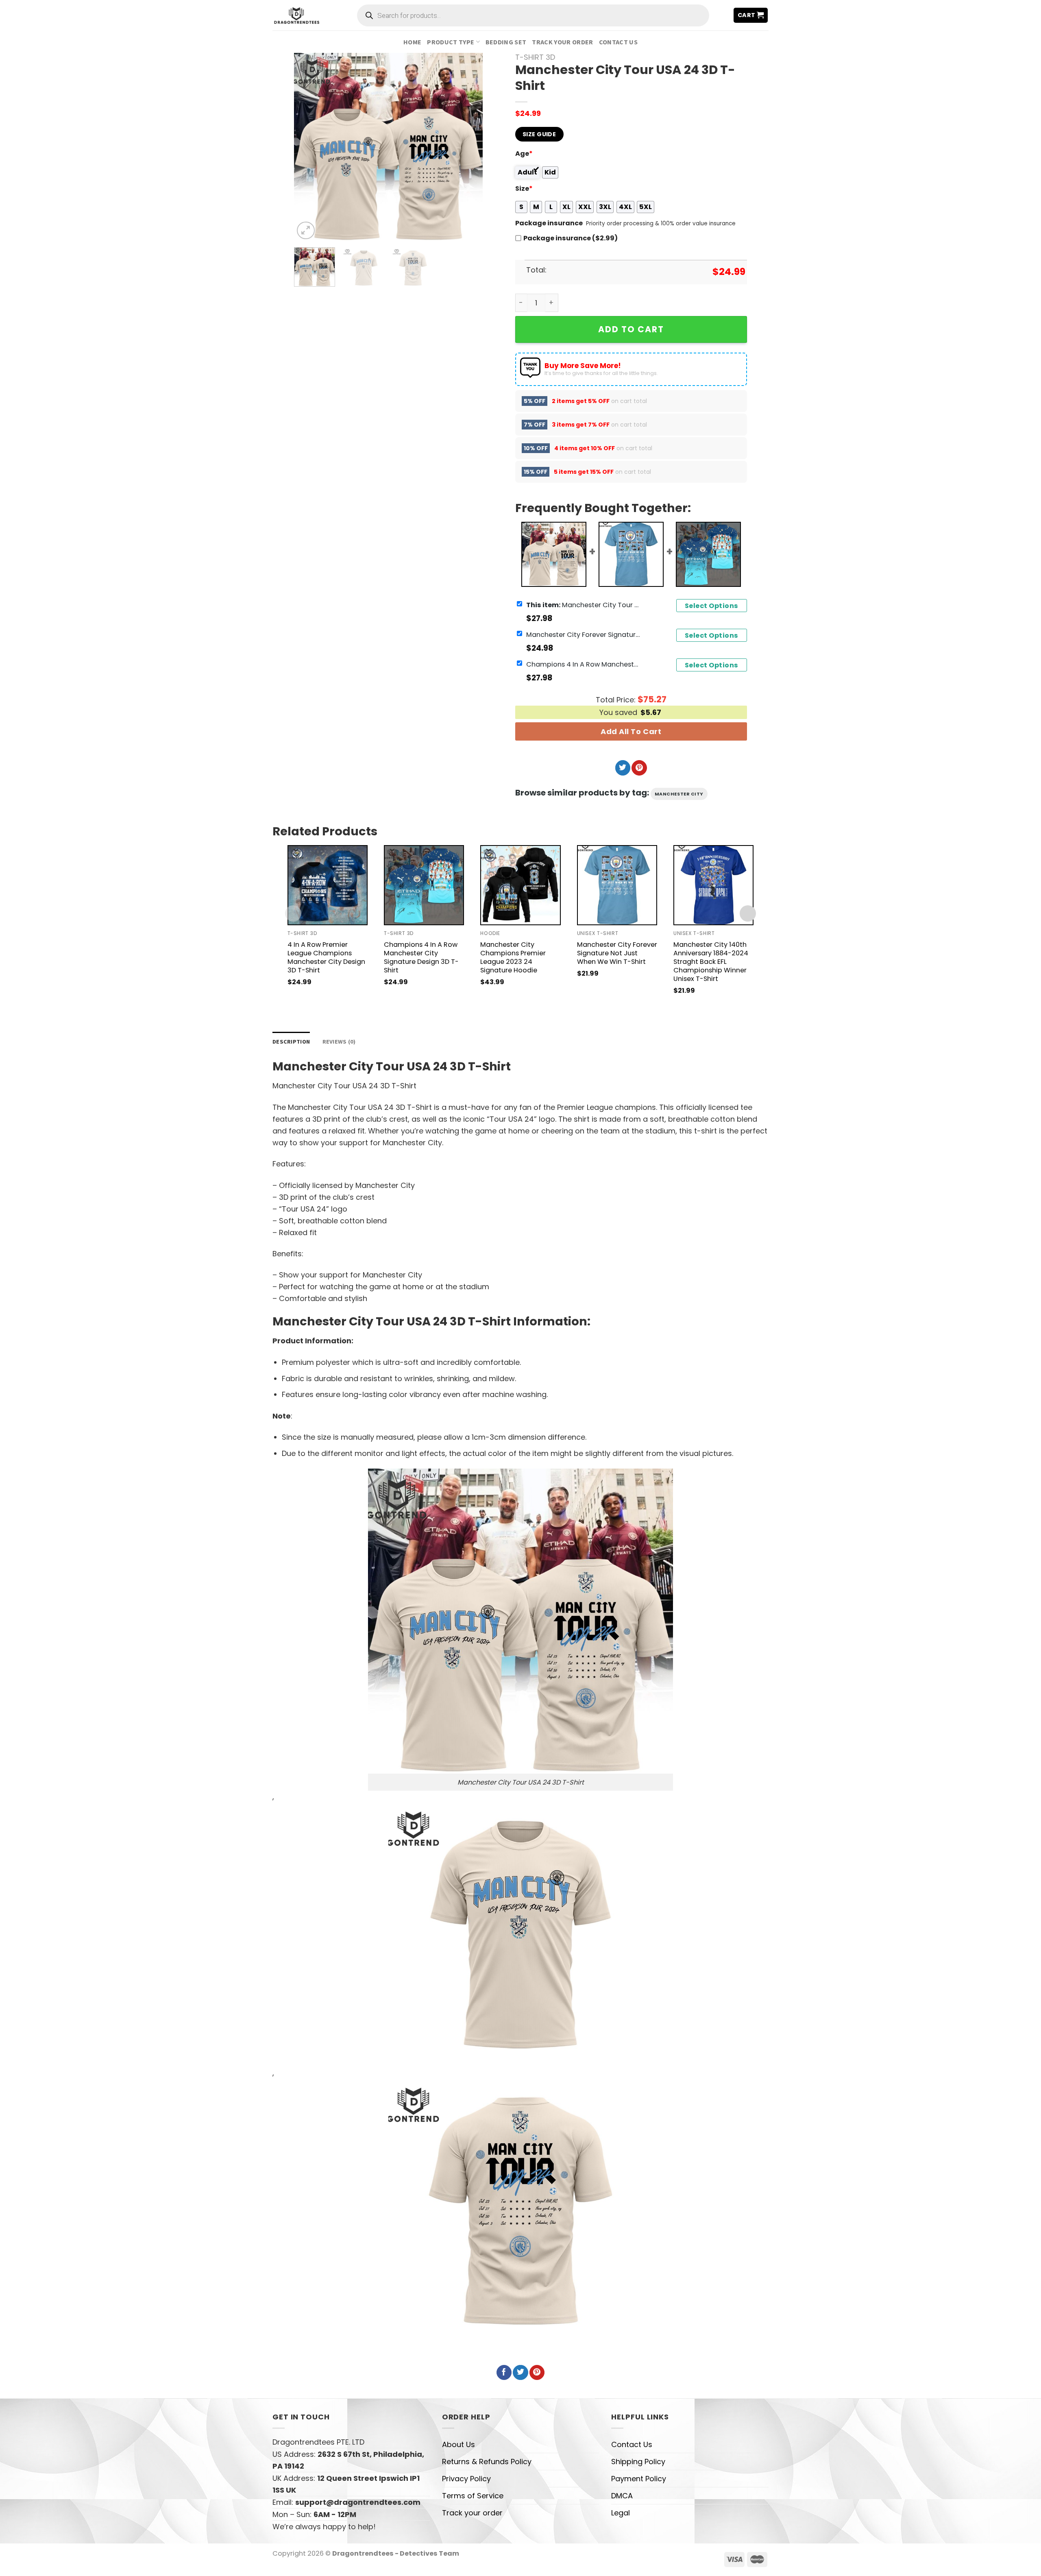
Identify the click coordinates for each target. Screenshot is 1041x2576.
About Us (458, 2444)
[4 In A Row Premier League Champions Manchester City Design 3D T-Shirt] (328, 885)
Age (524, 154)
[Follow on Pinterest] (639, 768)
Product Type (451, 42)
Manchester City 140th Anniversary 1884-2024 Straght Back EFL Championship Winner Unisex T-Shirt (711, 962)
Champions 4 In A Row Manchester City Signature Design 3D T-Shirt (583, 664)
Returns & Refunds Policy (487, 2462)
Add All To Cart (631, 731)
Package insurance (549, 223)
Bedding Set (506, 42)
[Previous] (308, 147)
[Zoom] (306, 231)
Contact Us (618, 42)
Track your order (562, 42)
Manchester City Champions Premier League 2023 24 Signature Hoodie (513, 957)
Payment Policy (639, 2479)
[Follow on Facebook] (504, 2373)
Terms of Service (473, 2496)
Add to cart (631, 329)
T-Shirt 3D (535, 57)
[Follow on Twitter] (623, 768)
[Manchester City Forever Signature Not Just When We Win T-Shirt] (617, 885)
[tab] (291, 1042)
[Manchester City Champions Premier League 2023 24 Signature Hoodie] (520, 885)
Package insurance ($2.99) (571, 238)
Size (524, 189)
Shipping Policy (638, 2462)
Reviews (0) (339, 1042)
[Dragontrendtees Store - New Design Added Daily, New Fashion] (297, 15)
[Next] (468, 147)
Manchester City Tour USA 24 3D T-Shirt (583, 605)
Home (412, 42)
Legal (621, 2513)
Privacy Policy (466, 2479)
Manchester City (679, 794)
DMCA (622, 2496)
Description (291, 1042)
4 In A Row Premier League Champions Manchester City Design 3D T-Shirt (326, 957)
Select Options (712, 606)
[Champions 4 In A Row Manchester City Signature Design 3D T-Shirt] (424, 885)
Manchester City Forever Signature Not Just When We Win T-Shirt (583, 634)
